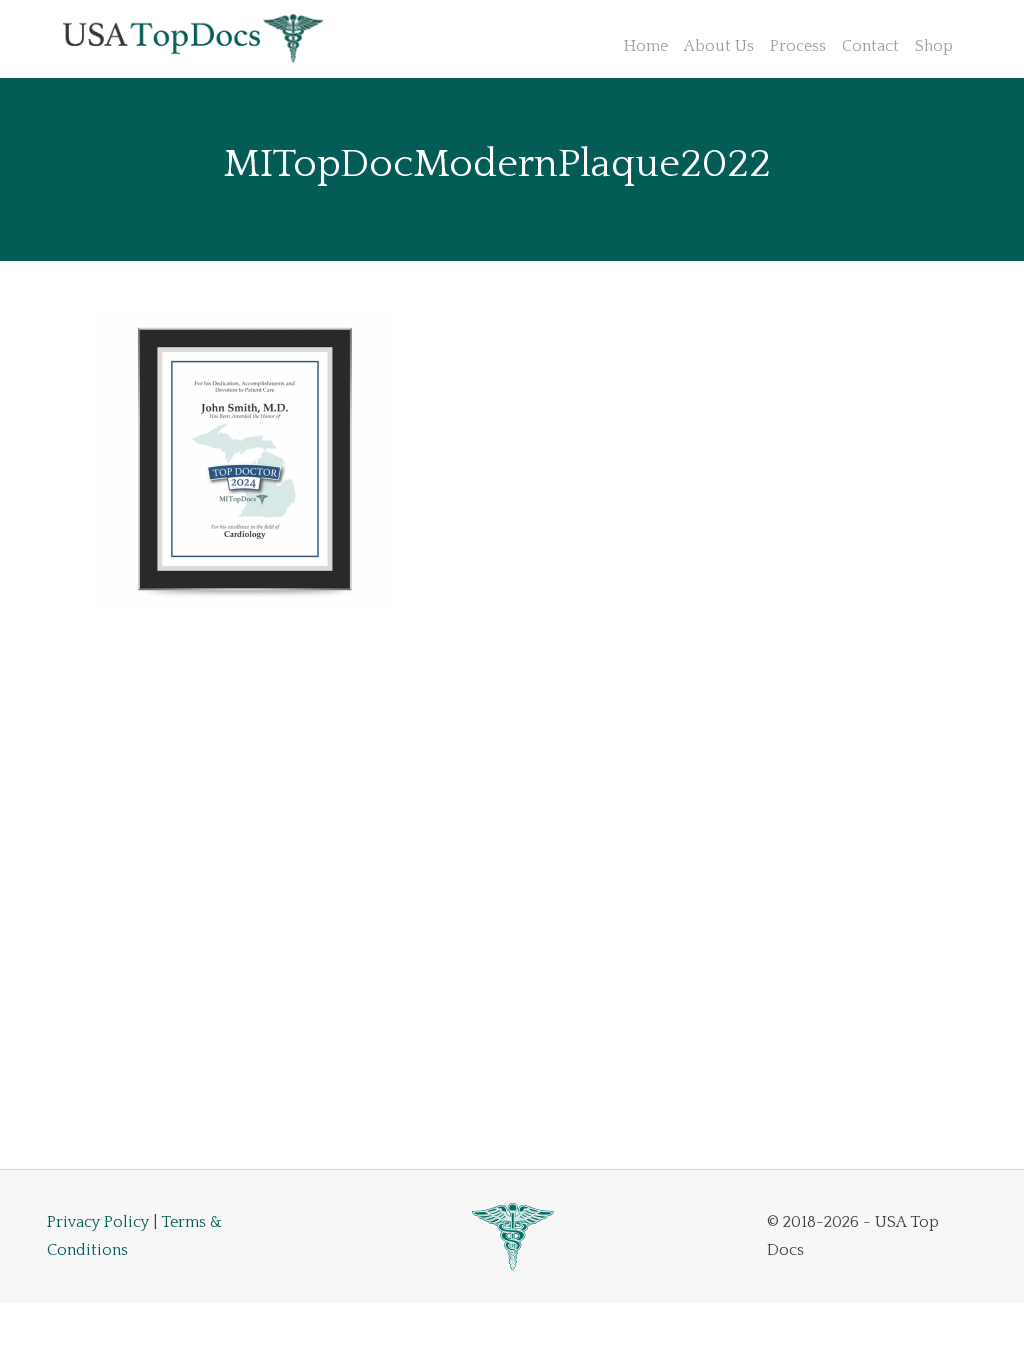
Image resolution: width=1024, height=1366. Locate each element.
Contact (870, 46)
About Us (719, 46)
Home (646, 46)
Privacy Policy (98, 1222)
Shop (934, 46)
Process (798, 46)
